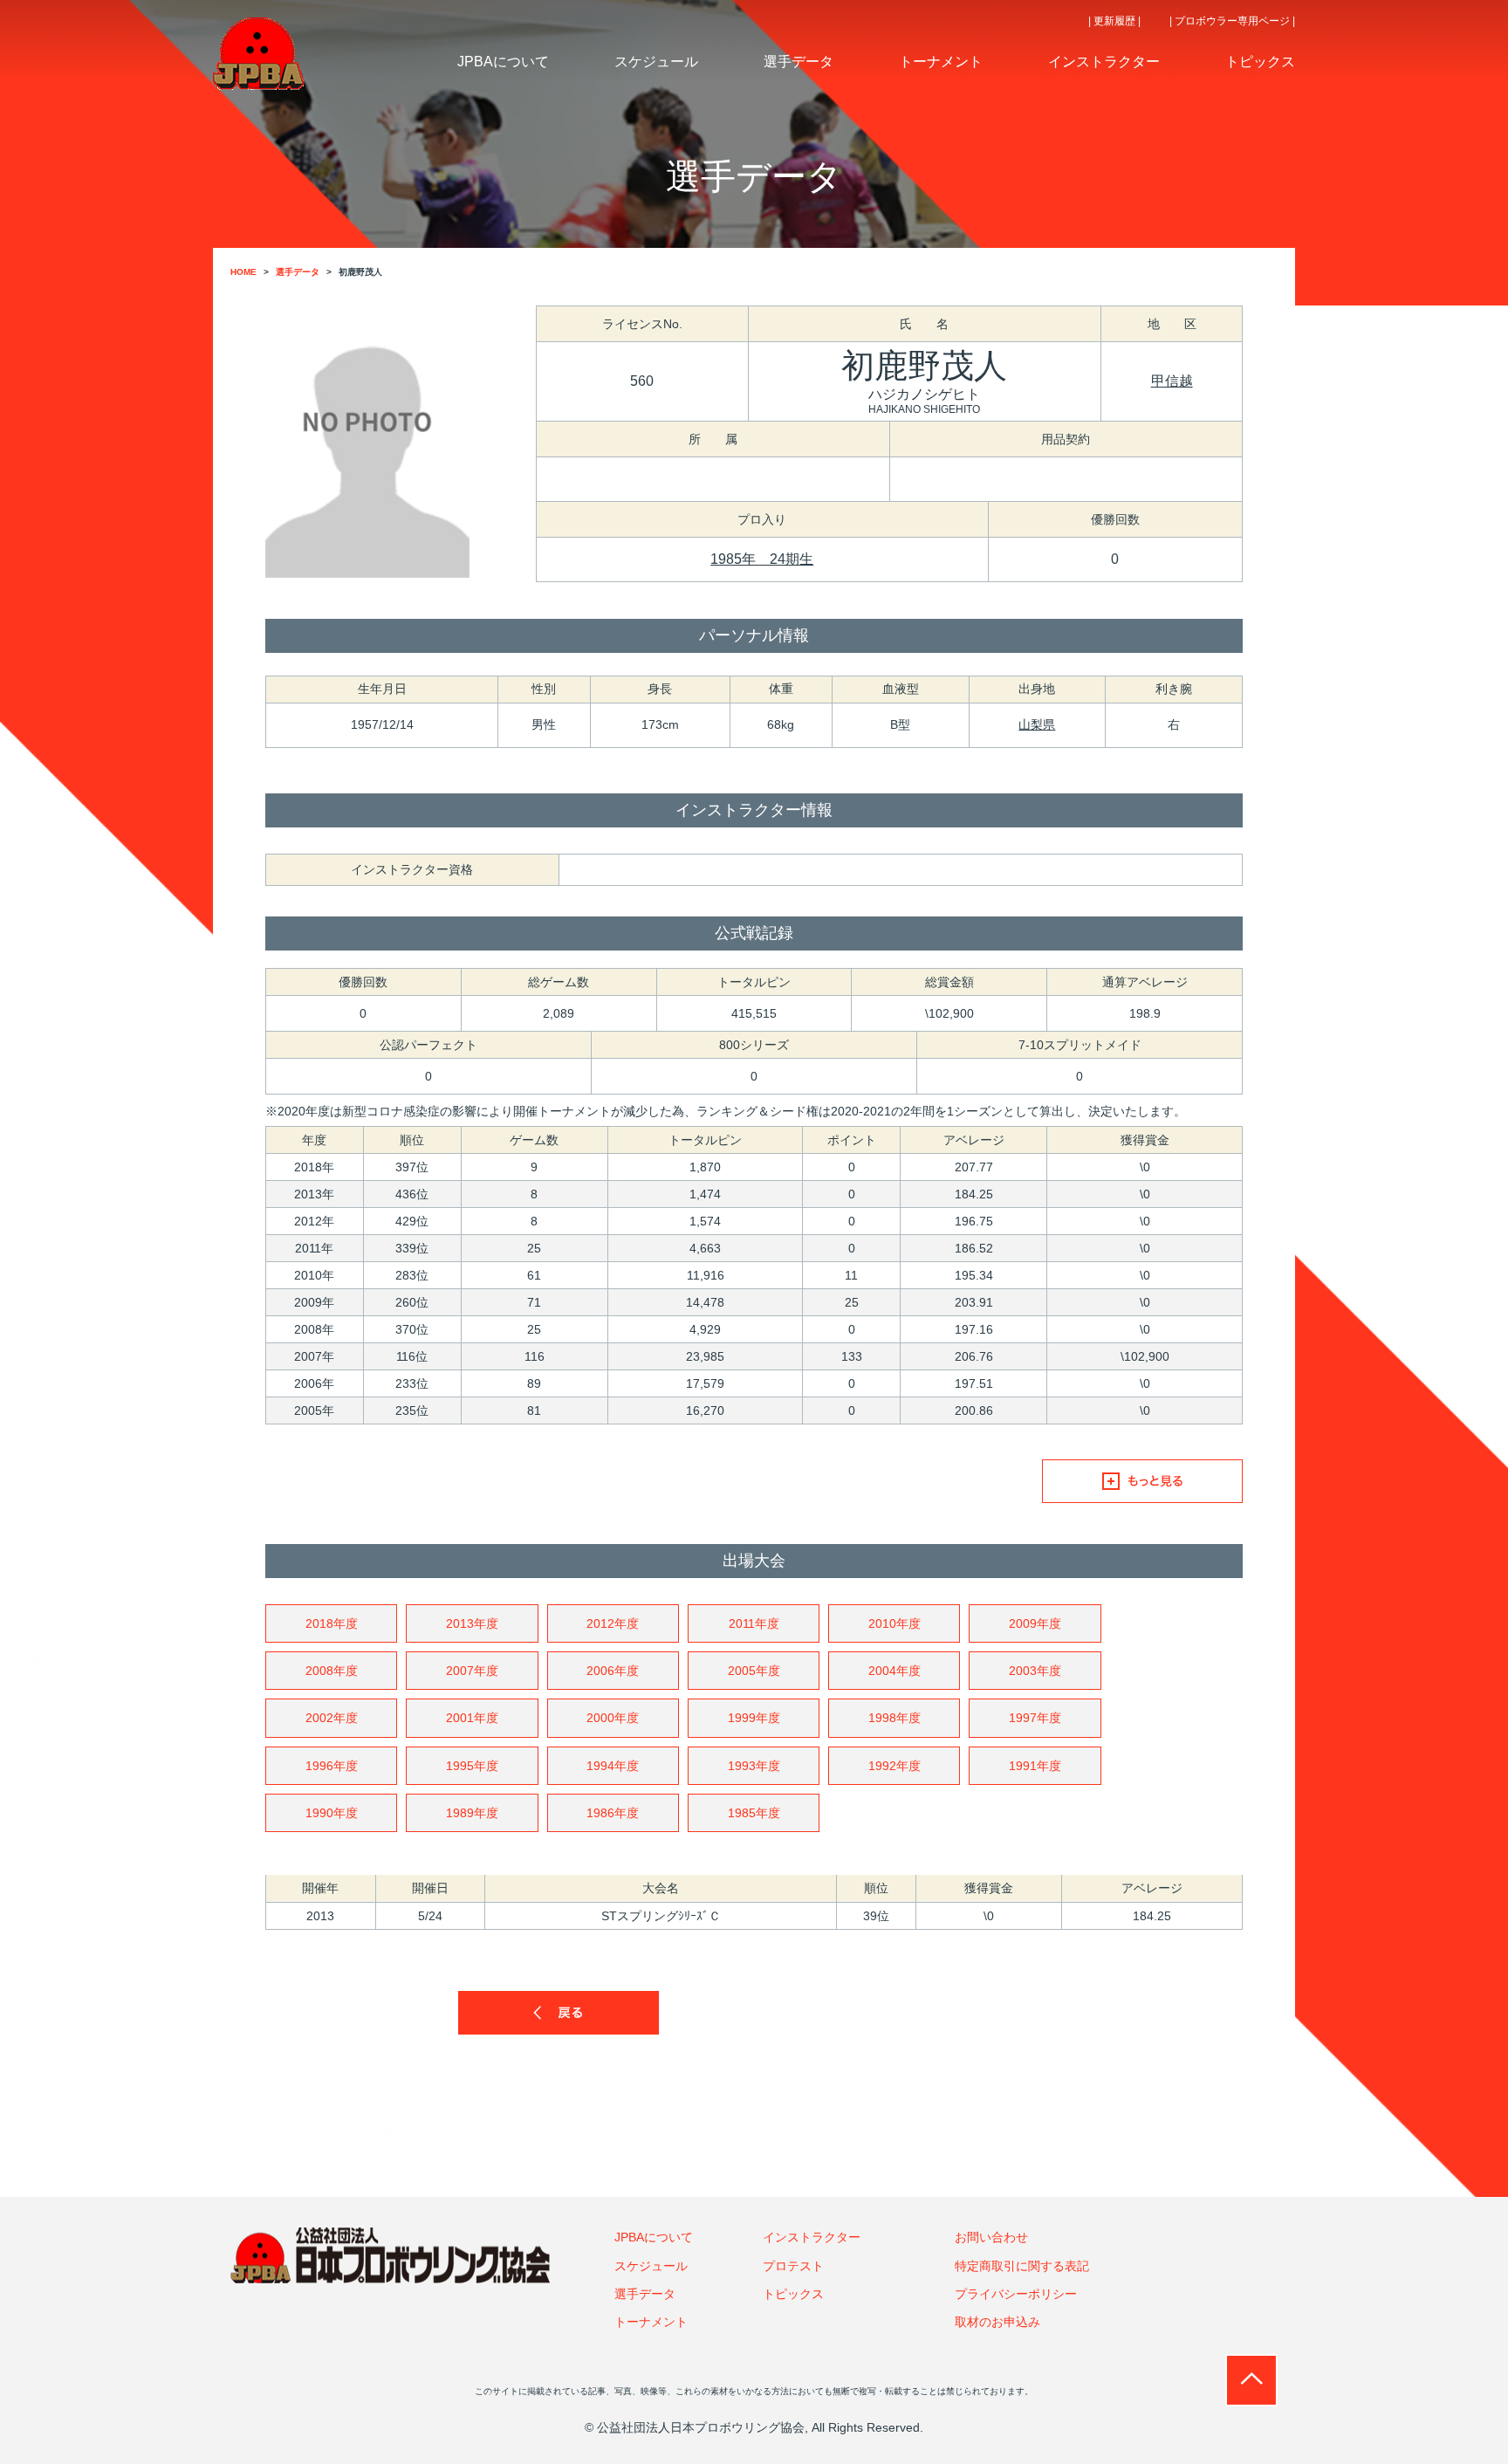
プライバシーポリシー (1016, 2294)
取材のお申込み (997, 2322)
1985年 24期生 (762, 559)
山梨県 (1037, 724)
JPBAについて (654, 2237)
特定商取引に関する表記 (1022, 2266)
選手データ (645, 2294)
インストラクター (812, 2237)
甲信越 (1172, 381)
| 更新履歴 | (1114, 21)
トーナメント (651, 2322)
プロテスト (793, 2266)
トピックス (793, 2294)
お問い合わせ (991, 2237)
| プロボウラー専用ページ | (1232, 21)
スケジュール (651, 2266)
